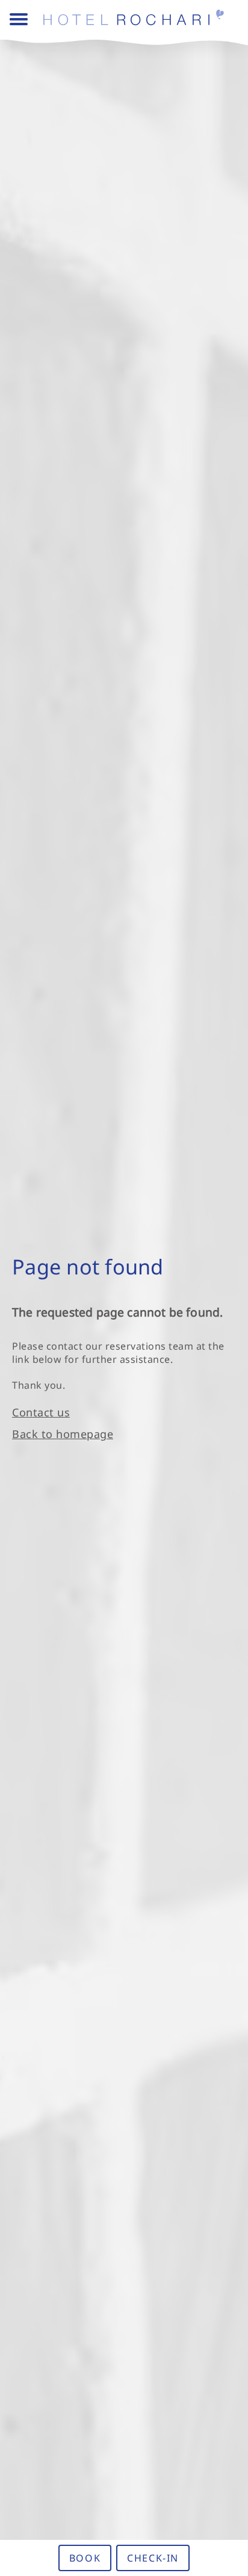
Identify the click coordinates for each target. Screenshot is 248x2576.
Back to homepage (63, 1434)
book (85, 2558)
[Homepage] (138, 20)
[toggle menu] (19, 20)
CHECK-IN (153, 2558)
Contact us (41, 1412)
